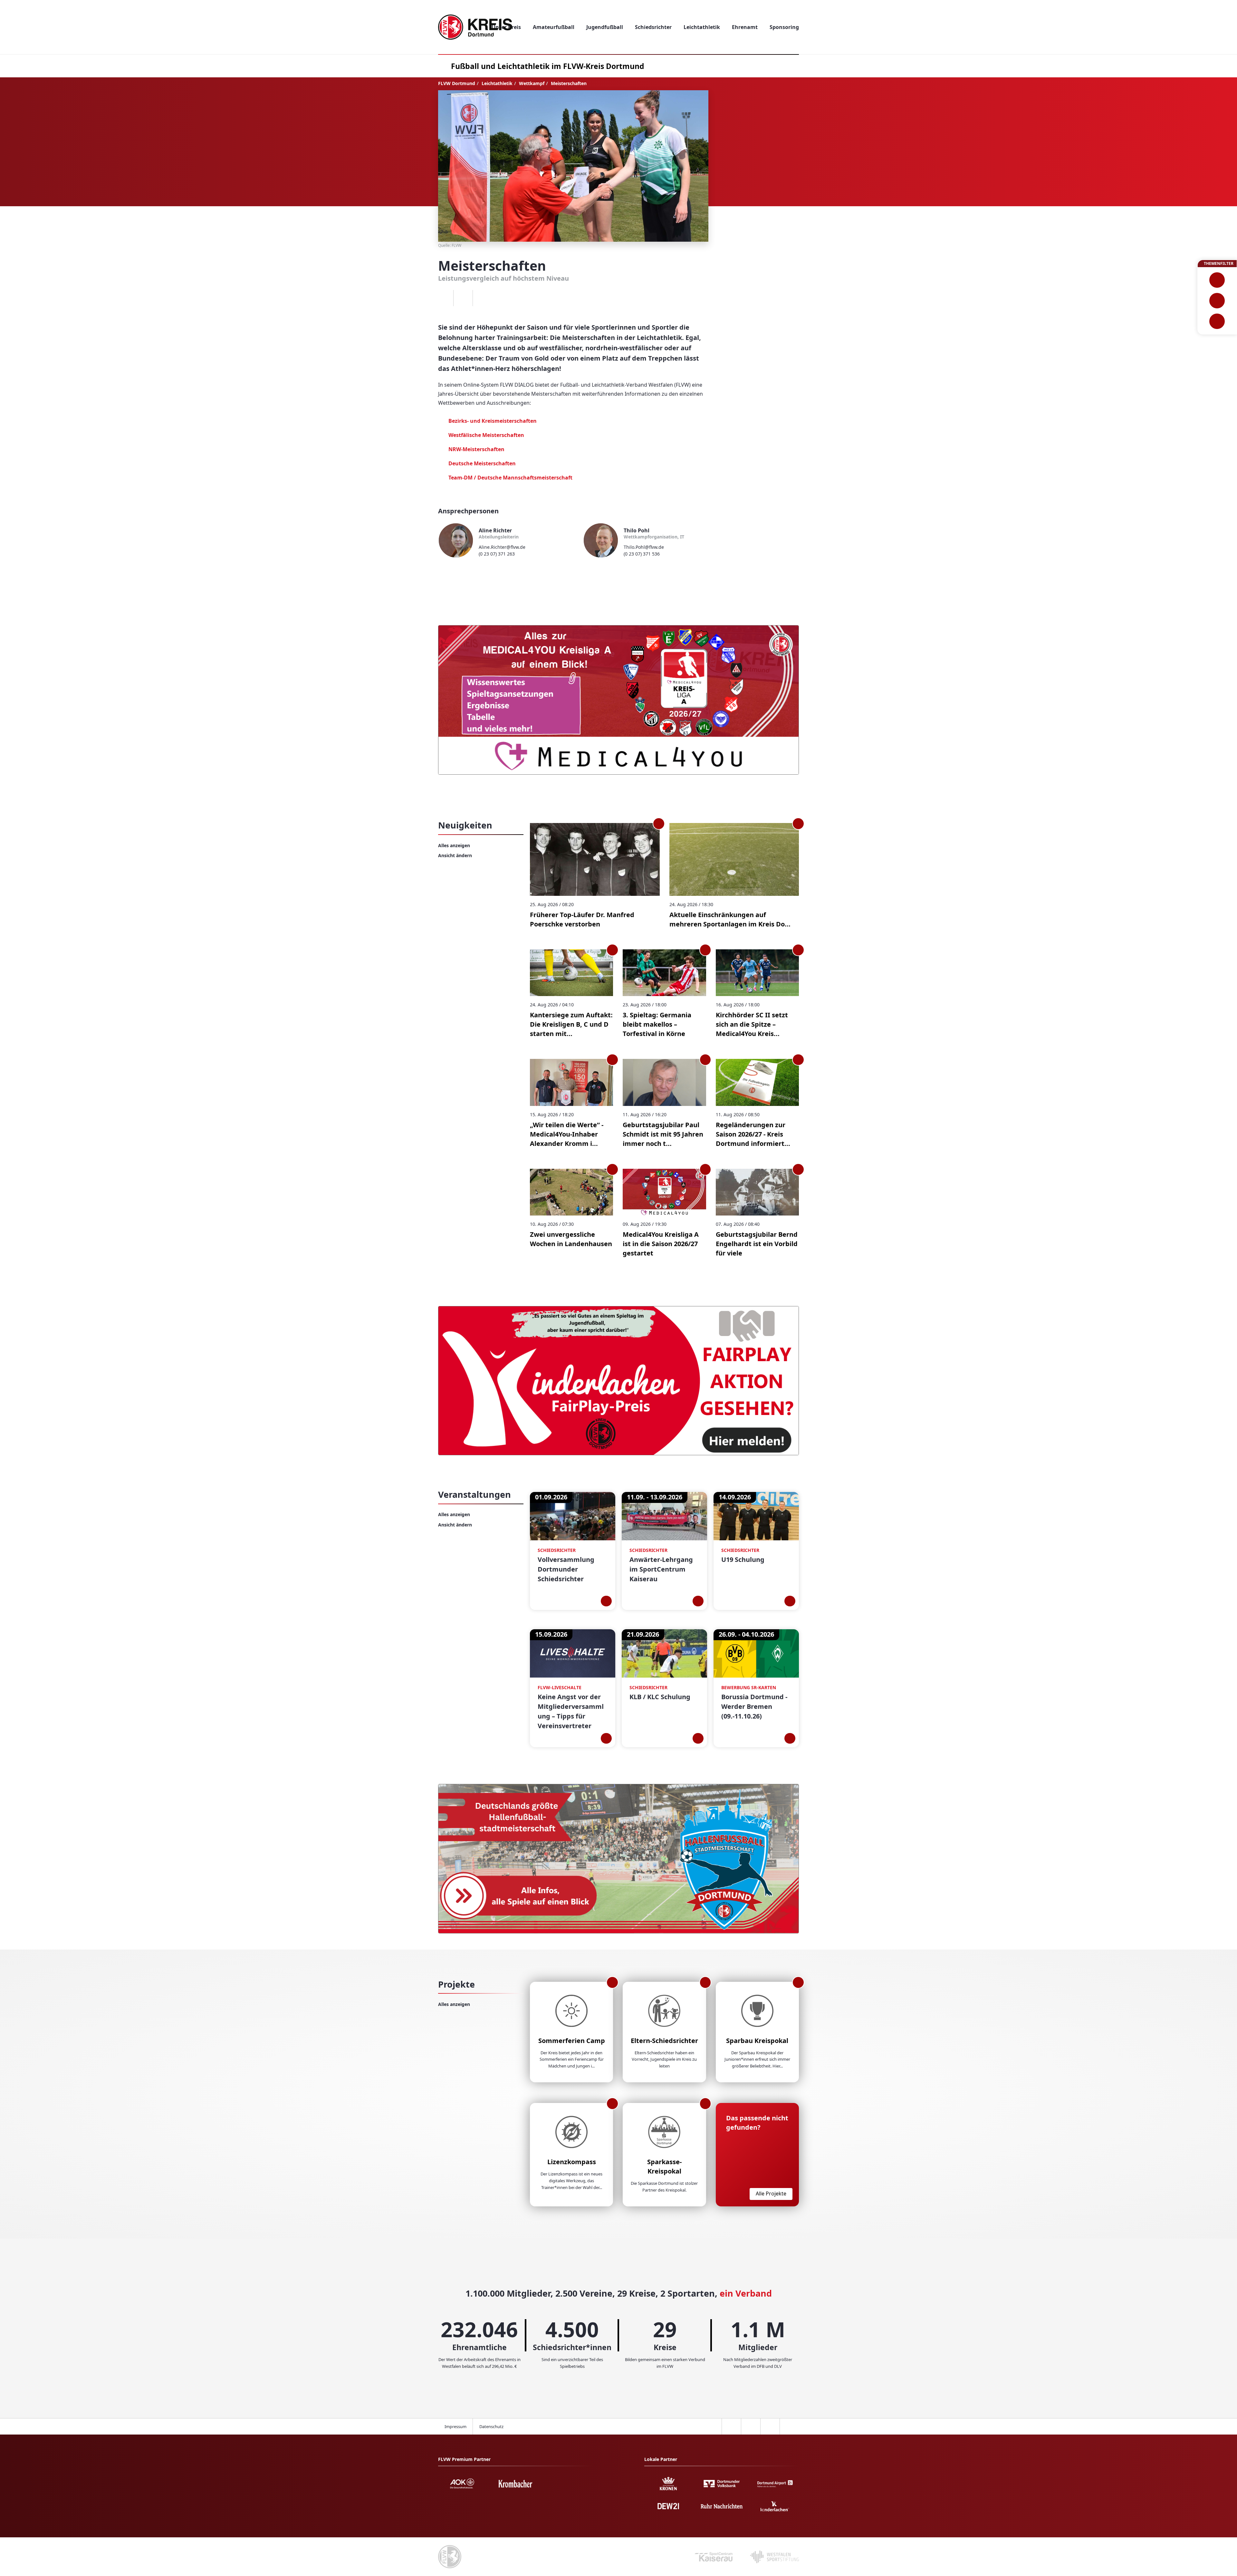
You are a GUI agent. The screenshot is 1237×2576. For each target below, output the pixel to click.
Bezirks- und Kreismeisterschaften (493, 421)
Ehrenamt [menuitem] (745, 27)
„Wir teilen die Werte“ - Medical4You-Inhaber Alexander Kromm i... (567, 1134)
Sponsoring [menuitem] (784, 27)
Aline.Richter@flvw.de (502, 547)
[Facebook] (444, 298)
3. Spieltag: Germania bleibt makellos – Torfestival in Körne (657, 1024)
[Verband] (1217, 321)
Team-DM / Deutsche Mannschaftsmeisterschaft (510, 478)
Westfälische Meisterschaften (486, 435)
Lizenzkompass (572, 2162)
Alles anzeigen (454, 845)
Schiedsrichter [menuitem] (653, 27)
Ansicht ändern (455, 855)
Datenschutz (491, 2426)
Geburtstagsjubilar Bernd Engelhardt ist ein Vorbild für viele (757, 1244)
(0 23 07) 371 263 (497, 554)
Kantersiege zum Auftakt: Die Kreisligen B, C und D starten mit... (571, 1024)
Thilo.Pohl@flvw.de (644, 547)
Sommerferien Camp (572, 2041)
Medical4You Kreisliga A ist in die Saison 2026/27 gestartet (661, 1244)
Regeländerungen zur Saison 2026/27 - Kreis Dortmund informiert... (753, 1134)
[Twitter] (463, 298)
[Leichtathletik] (1217, 301)
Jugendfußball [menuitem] (605, 27)
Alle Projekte (771, 2193)
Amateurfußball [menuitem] (554, 27)
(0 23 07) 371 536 (642, 554)
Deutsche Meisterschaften (482, 463)
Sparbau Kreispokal (757, 2041)
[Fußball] (1217, 280)
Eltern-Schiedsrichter (664, 2041)
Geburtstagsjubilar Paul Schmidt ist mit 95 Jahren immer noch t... (663, 1134)
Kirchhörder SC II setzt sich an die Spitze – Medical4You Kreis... (752, 1024)
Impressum (455, 2426)
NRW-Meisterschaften (476, 449)
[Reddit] (482, 298)
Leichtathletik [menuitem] (702, 27)
